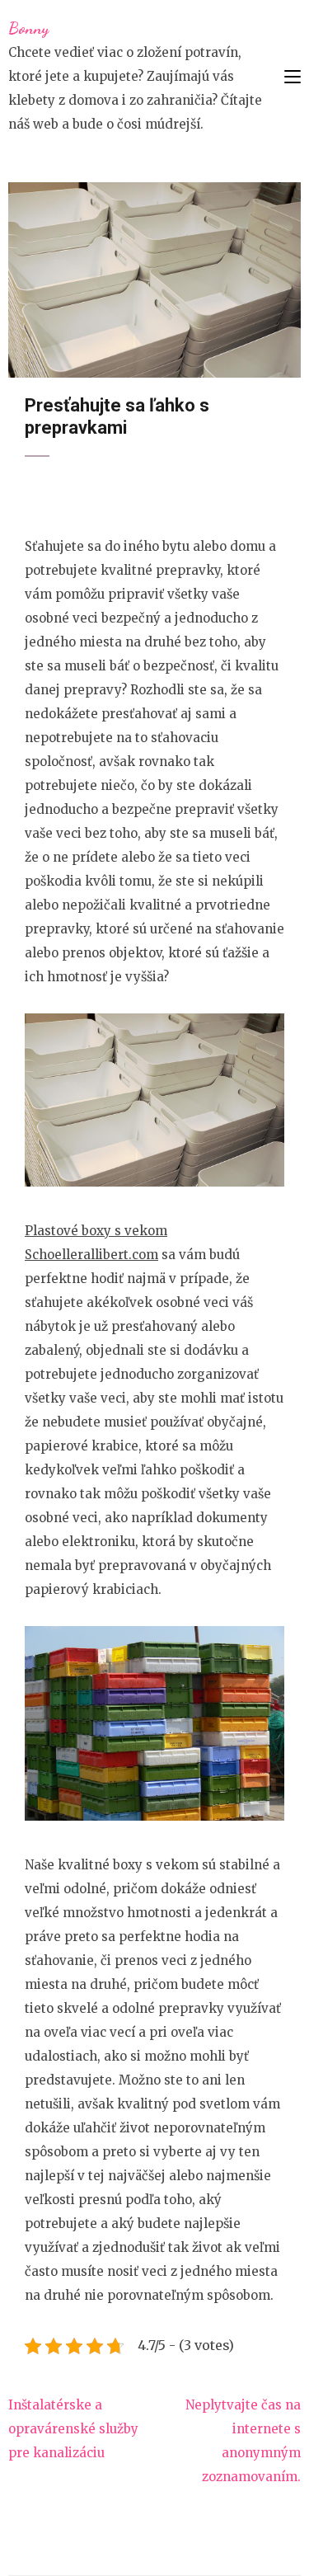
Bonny (28, 28)
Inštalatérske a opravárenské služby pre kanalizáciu (73, 2429)
